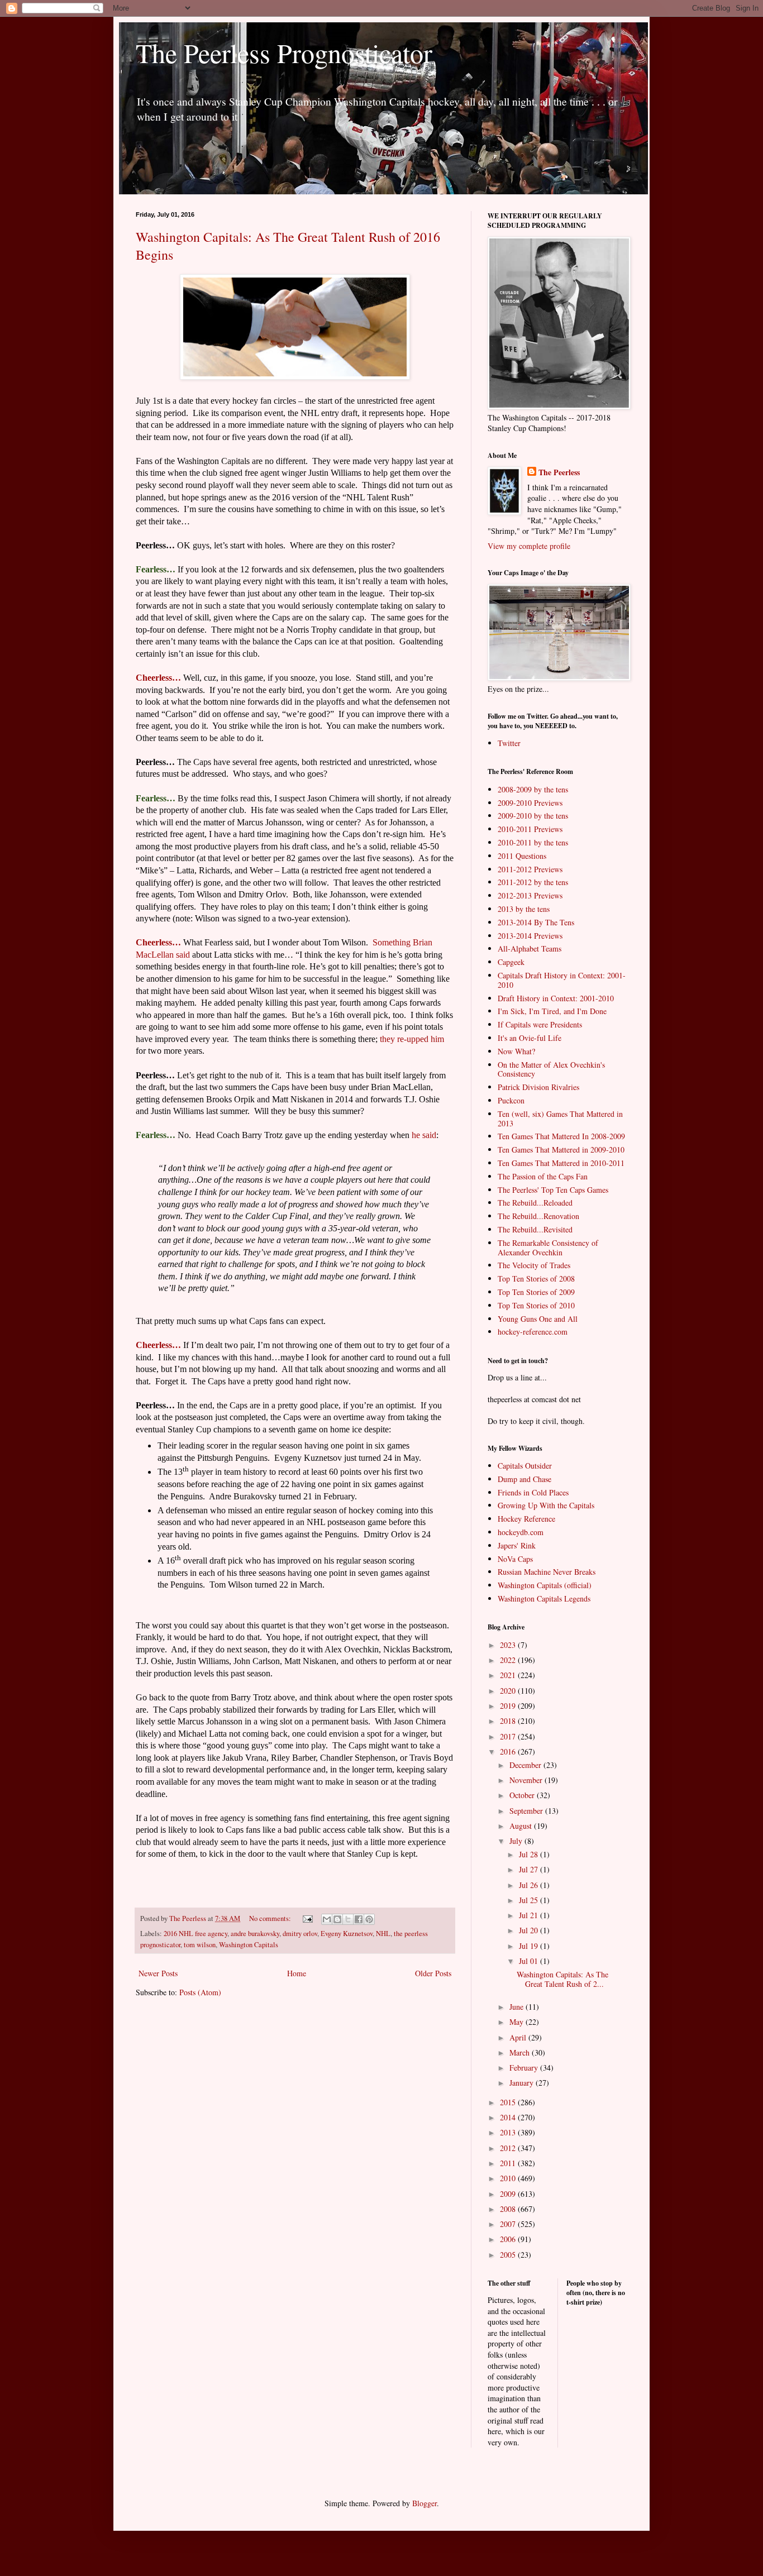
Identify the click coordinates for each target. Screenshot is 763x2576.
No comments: (271, 1918)
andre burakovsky (255, 1934)
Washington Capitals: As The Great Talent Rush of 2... (562, 1979)
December (526, 1765)
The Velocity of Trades (534, 1265)
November (527, 1780)
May (518, 2022)
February (525, 2068)
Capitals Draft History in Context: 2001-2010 (562, 980)
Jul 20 (530, 1930)
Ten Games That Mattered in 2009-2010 (561, 1150)
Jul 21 (530, 1915)
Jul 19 (530, 1946)
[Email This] (327, 1919)
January (523, 2083)
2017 (509, 1736)
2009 (509, 2194)
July (517, 1841)
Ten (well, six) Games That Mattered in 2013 (560, 1119)
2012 (509, 2148)
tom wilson (200, 1945)
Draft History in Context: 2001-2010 (556, 998)
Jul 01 (530, 1961)
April (519, 2037)
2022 (509, 1660)
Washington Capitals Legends (544, 1598)
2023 (509, 1645)
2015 (509, 2102)
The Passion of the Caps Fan (543, 1176)
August (522, 1826)
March (521, 2052)
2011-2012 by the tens (533, 882)
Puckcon (511, 1100)
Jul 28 (530, 1854)
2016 (509, 1751)
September (527, 1811)
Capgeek (511, 962)
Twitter (509, 743)
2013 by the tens (524, 909)
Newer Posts (158, 1973)
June (518, 2007)
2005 (509, 2255)
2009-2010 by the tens (533, 816)
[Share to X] (348, 1919)
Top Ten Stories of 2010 (536, 1305)
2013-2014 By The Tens (536, 922)
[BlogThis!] (337, 1919)
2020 (509, 1691)
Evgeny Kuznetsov (347, 1934)
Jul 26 (530, 1885)
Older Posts (433, 1973)
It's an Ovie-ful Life (530, 1038)
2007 (509, 2224)
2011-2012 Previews (530, 869)
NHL (383, 1934)
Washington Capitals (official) (545, 1585)
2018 (509, 1721)
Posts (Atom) (200, 1992)
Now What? (516, 1051)
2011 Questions (522, 856)
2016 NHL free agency (195, 1934)
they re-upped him (412, 1039)
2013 (509, 2132)
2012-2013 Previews (530, 895)
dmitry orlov (300, 1934)
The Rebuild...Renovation (538, 1216)
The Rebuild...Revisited (535, 1229)
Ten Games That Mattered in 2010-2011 (561, 1163)
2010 (509, 2178)
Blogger (425, 2503)
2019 (509, 1706)
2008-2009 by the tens (533, 789)
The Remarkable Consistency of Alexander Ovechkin (548, 1248)
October (523, 1795)
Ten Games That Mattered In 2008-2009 (561, 1136)
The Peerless (559, 472)
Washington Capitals (249, 1945)
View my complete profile (529, 546)
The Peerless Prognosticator (284, 52)
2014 (509, 2117)
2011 (509, 2163)
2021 (509, 1675)
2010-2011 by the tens (533, 842)
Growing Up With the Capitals (546, 1505)
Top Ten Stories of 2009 (536, 1292)
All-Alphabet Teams (530, 948)
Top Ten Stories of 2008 (536, 1279)
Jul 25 (530, 1900)
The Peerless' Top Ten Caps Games (553, 1190)
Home (297, 1973)
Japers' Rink (517, 1545)
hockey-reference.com (533, 1332)
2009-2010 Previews (530, 803)
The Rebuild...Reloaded (535, 1203)
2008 (509, 2209)
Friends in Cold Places (533, 1492)
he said (424, 1135)
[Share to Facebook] (359, 1919)
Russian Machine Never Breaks (547, 1572)
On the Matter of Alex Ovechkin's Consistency (551, 1069)
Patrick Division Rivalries (538, 1087)
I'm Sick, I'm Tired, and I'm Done (552, 1011)
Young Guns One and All (538, 1319)
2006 (509, 2239)
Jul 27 (530, 1869)
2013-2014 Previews (530, 936)
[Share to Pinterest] (369, 1919)
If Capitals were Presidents (540, 1024)
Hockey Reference (526, 1519)
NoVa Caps (515, 1559)
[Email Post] (307, 1918)
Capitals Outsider (525, 1466)
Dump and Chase (524, 1479)
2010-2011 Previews (530, 829)
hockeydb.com (521, 1532)
